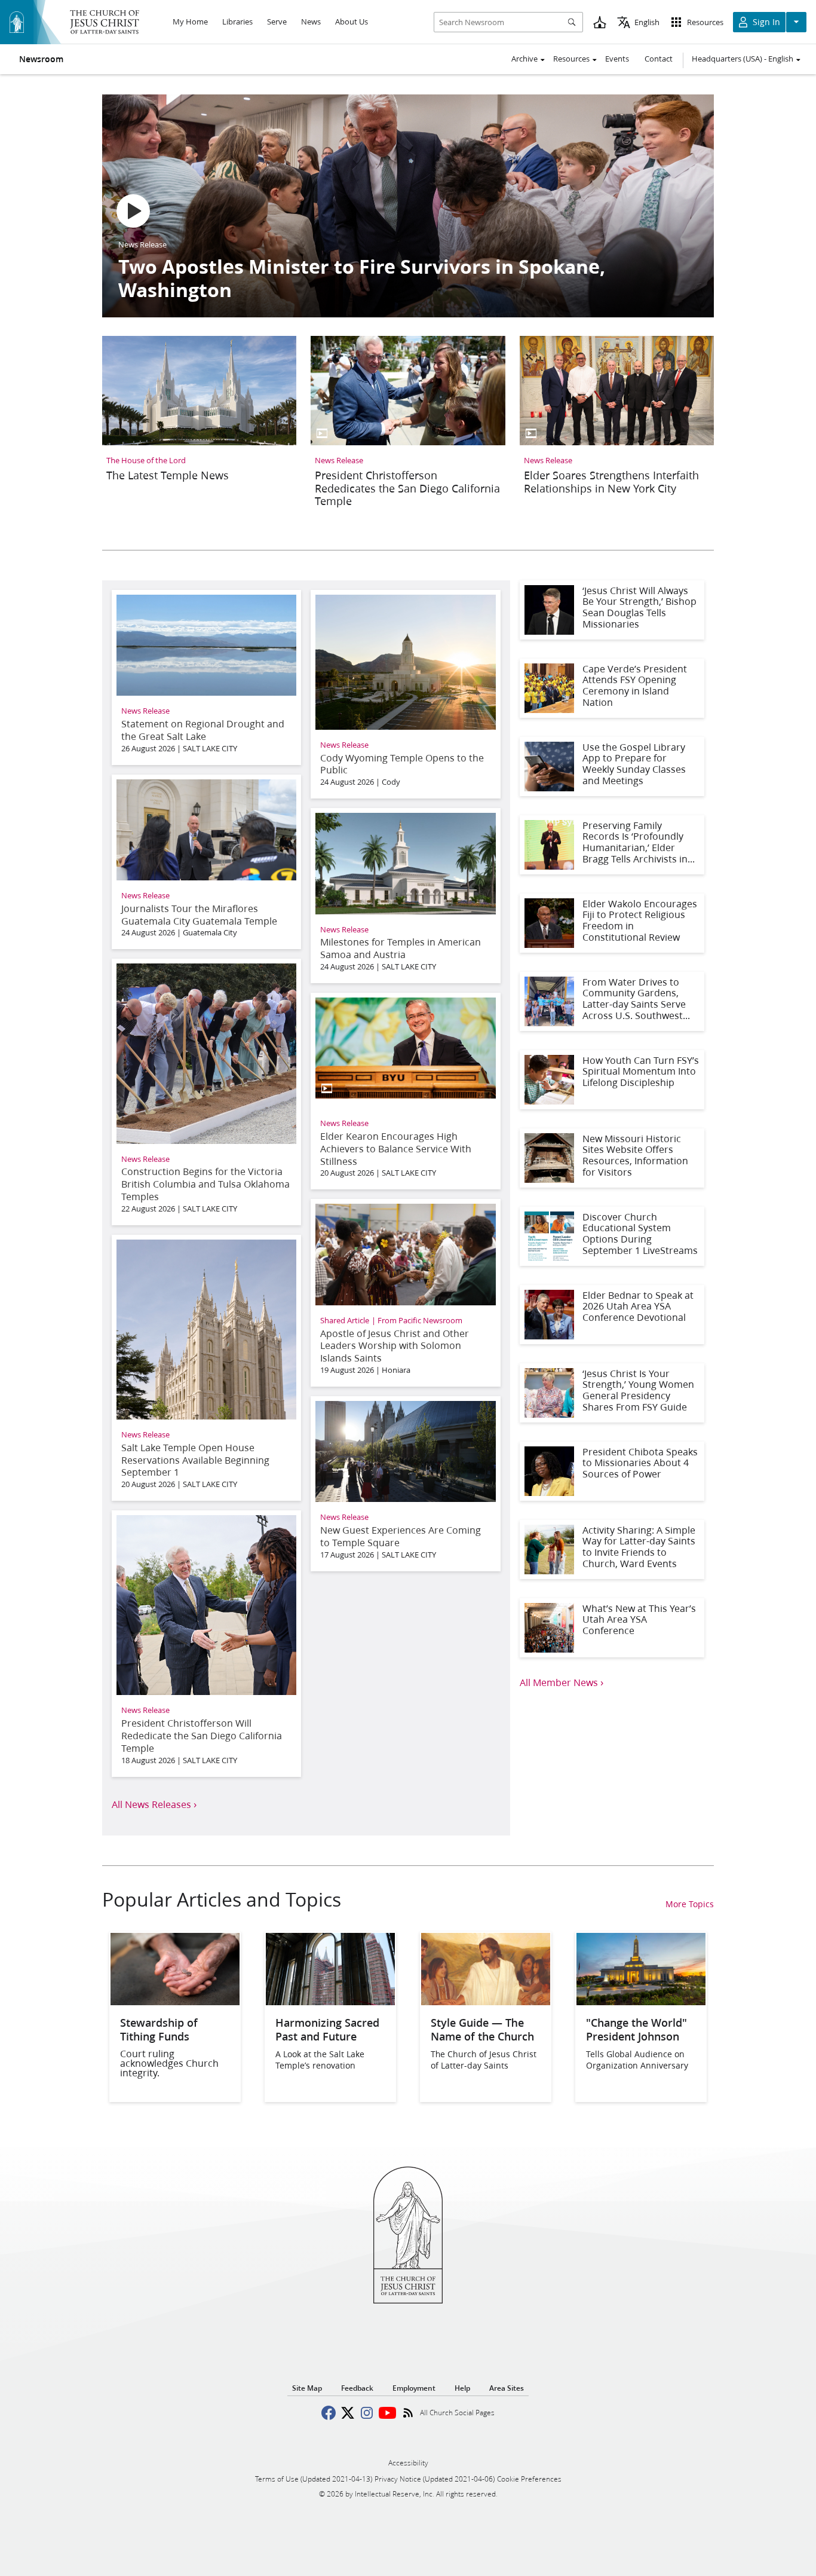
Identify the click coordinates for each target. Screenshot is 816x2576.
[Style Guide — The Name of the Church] (486, 2001)
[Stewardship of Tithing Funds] (175, 2001)
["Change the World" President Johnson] (641, 2001)
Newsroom (41, 59)
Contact (659, 59)
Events (617, 59)
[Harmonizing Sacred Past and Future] (330, 2001)
